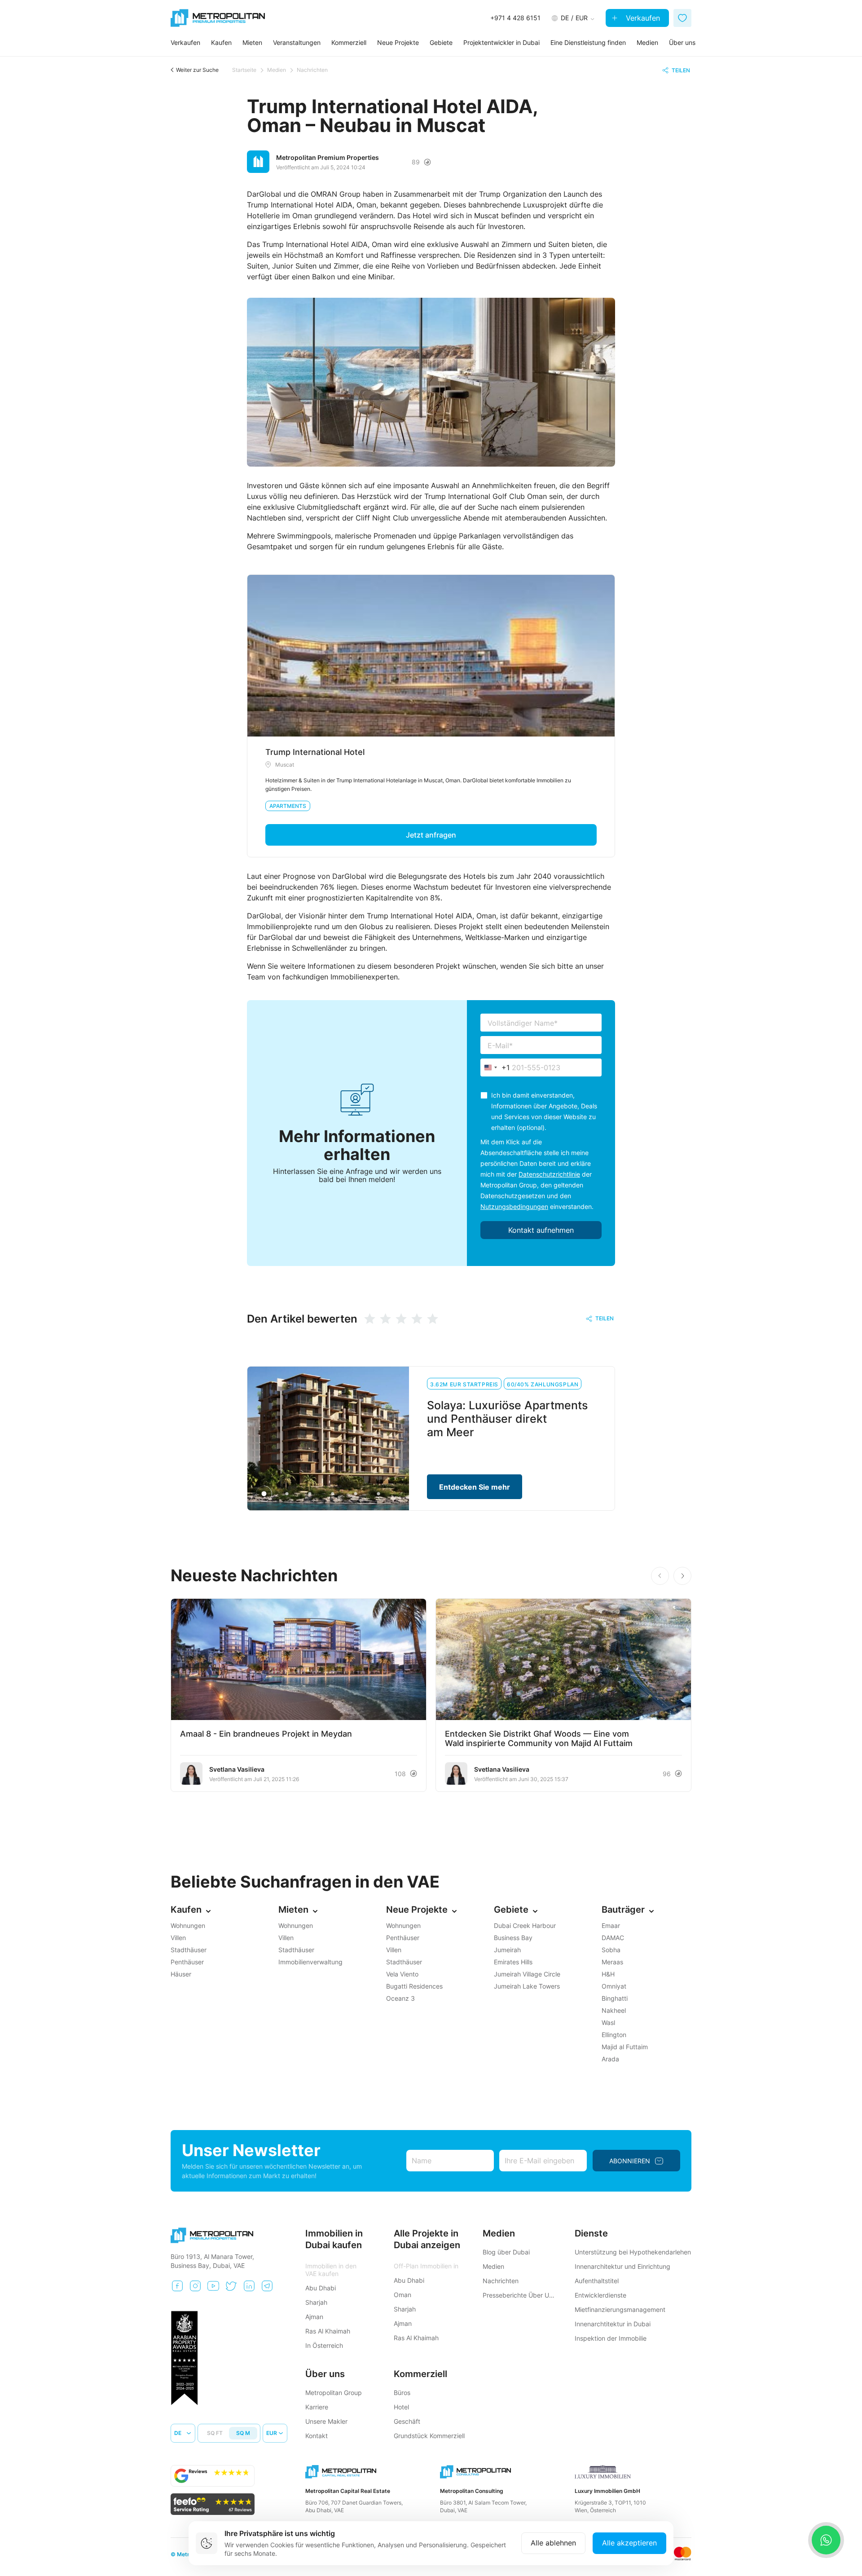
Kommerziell (349, 42)
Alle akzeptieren (629, 2543)
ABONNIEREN (630, 2161)
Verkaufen (642, 18)
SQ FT (215, 2433)
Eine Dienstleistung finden (588, 42)
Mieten (252, 42)
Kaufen (221, 42)
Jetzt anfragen (431, 835)
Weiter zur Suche (197, 70)
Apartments (288, 806)
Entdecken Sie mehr (475, 1487)
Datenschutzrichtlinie (549, 1174)
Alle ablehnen (553, 2543)
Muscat (285, 765)
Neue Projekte (398, 42)
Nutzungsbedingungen (514, 1206)
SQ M (243, 2433)
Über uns (682, 42)
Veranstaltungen (297, 42)
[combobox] (495, 1067)
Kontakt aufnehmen (541, 1230)
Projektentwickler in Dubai (501, 42)
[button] (682, 1576)
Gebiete (441, 42)
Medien (647, 42)
